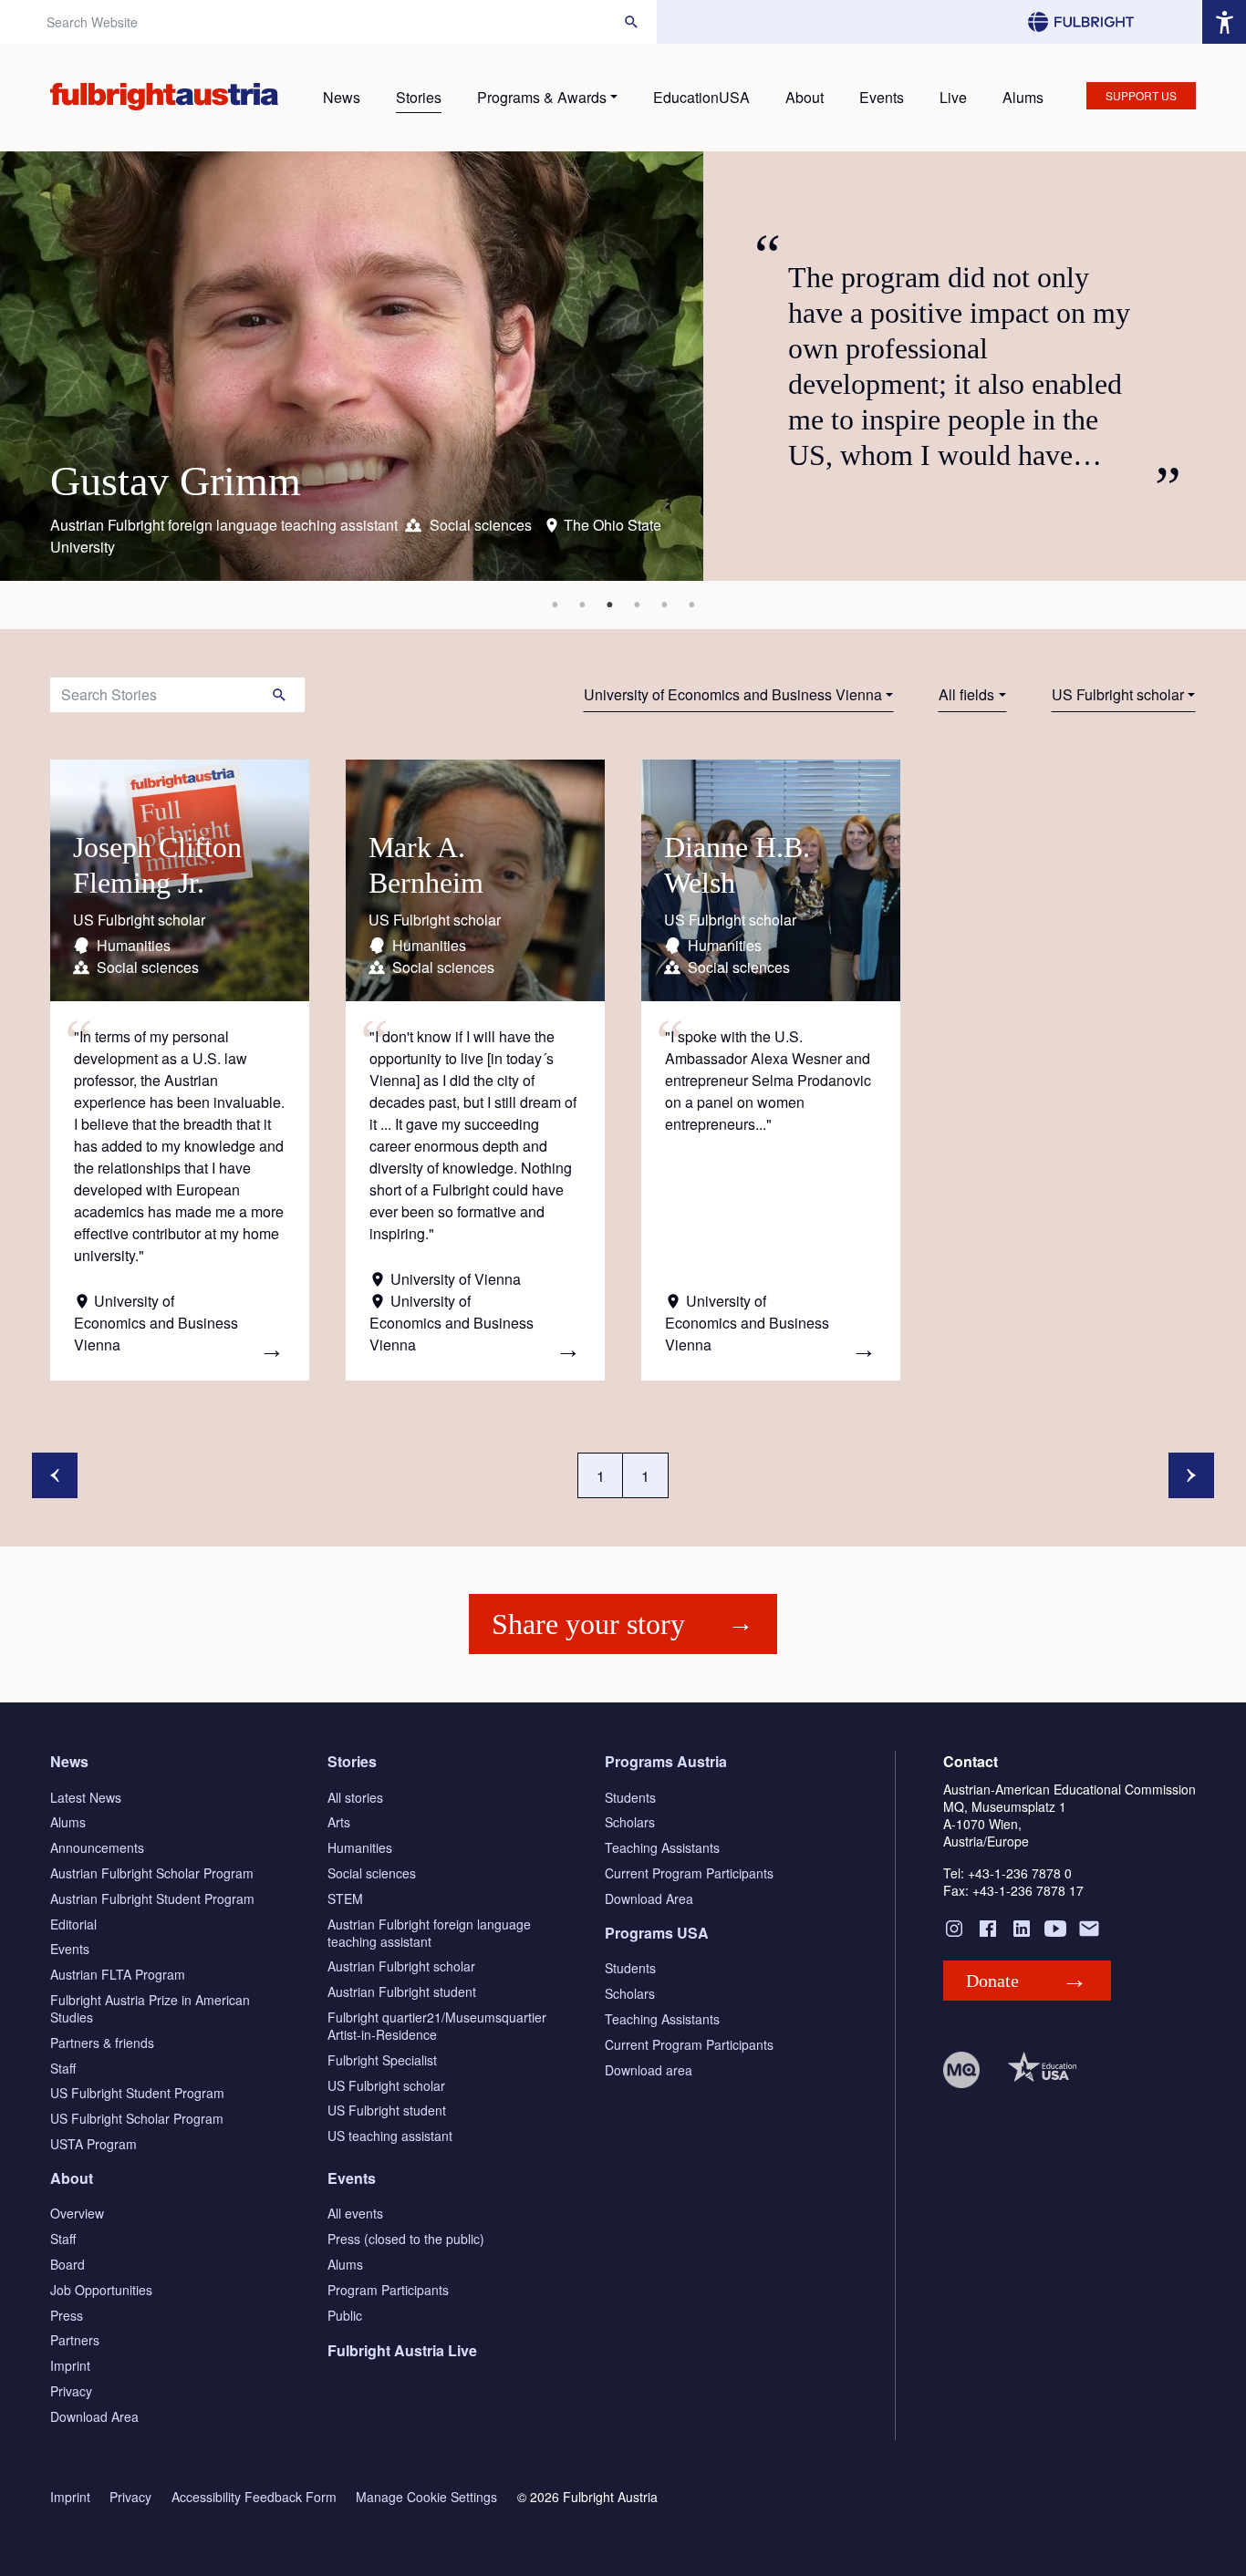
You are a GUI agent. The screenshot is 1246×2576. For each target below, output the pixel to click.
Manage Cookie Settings (426, 2497)
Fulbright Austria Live (402, 2350)
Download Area (649, 1898)
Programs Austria (666, 1761)
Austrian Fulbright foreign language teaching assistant (429, 1933)
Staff (63, 2068)
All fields (966, 694)
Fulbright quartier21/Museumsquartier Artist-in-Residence (437, 2026)
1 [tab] (555, 605)
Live (953, 97)
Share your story (588, 1624)
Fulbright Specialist (382, 2060)
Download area (649, 2070)
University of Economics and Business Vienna (733, 694)
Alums (1023, 97)
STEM (345, 1898)
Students (630, 1797)
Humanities (360, 1847)
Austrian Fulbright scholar (401, 1966)
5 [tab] (664, 605)
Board (67, 2264)
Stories (419, 97)
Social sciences (372, 1873)
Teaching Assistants (662, 1847)
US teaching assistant (390, 2136)
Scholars (630, 1822)
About (805, 97)
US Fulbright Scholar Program (137, 2118)
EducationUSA (701, 97)
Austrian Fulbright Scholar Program (152, 1873)
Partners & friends (102, 2043)
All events (355, 2213)
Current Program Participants (689, 1873)
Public (345, 2315)
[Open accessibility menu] (1224, 22)
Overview (77, 2213)
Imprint (70, 2365)
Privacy (71, 2391)
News (342, 97)
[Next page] (1191, 1475)
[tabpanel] (623, 366)
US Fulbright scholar (1118, 694)
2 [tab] (582, 605)
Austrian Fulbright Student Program (152, 1898)
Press (67, 2315)
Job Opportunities (101, 2290)
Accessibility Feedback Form (254, 2497)
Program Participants (388, 2290)
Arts (339, 1822)
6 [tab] (691, 605)
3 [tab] (609, 605)
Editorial (73, 1924)
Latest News (86, 1797)
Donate (992, 1981)
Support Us (1141, 95)
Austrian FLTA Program (118, 1974)
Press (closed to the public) (406, 2239)
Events (882, 97)
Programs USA (657, 1933)
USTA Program (93, 2144)
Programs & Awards (542, 97)
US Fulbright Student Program (137, 2093)
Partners (75, 2340)
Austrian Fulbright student (402, 1991)
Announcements (97, 1847)
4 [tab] (637, 605)
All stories (355, 1797)
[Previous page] (55, 1475)
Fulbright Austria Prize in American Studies (150, 2008)
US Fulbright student (387, 2110)
